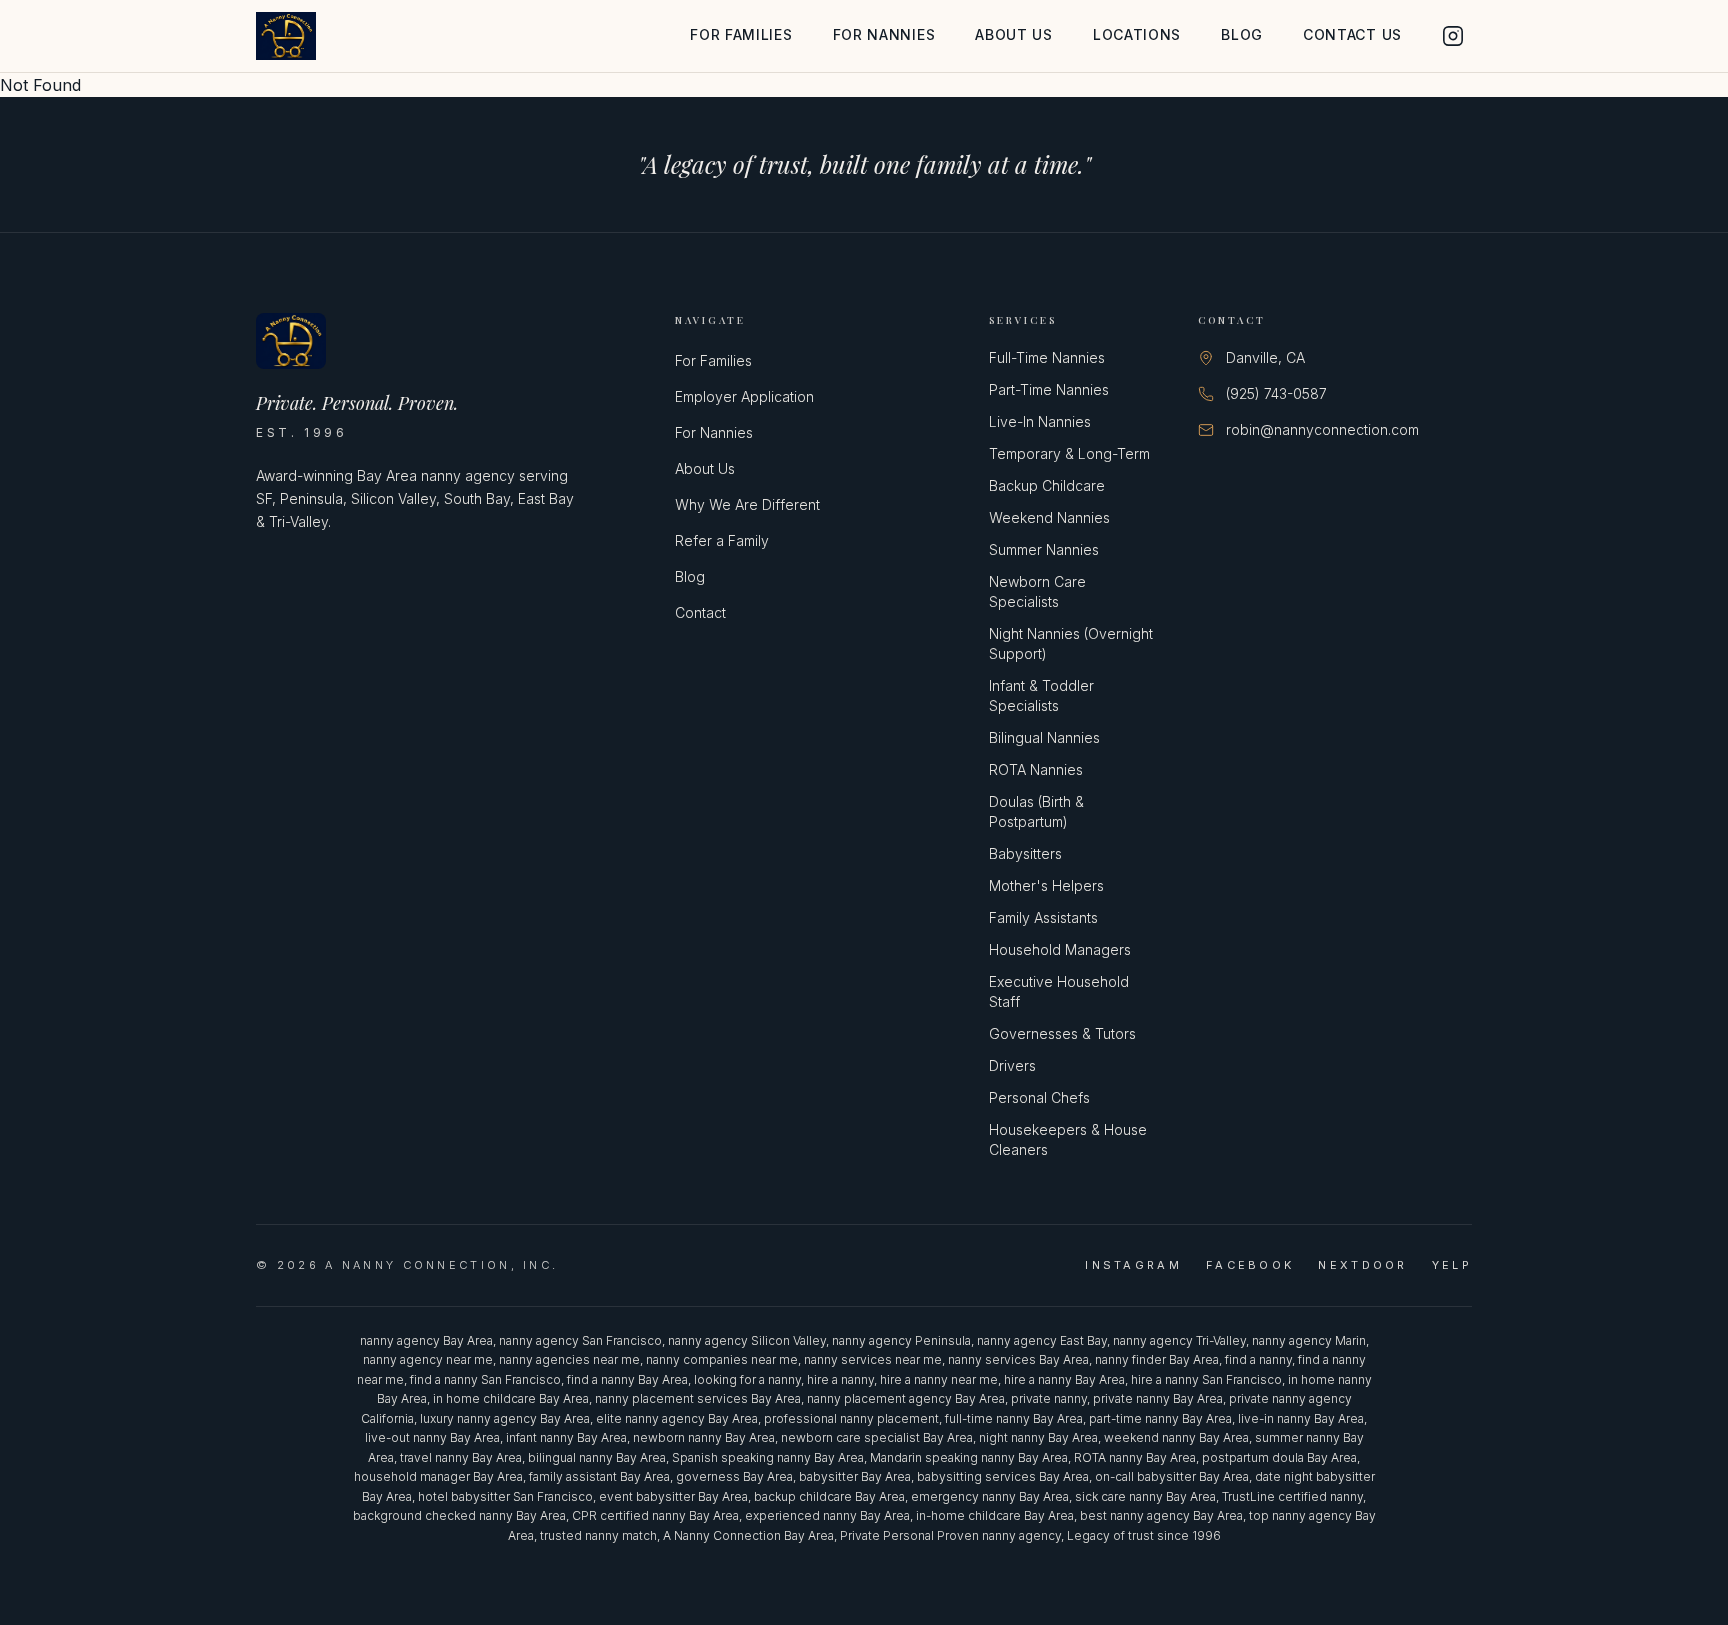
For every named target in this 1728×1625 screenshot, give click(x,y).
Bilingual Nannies (1044, 737)
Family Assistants (1043, 917)
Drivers (1012, 1065)
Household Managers (1060, 949)
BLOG (1242, 34)
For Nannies (714, 432)
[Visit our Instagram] (1453, 36)
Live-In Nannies (1040, 421)
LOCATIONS (1137, 34)
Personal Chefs (1039, 1097)
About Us (705, 468)
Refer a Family (722, 540)
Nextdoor (1362, 1265)
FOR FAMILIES (741, 34)
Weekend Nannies (1049, 517)
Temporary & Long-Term (1069, 453)
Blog (690, 576)
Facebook (1250, 1265)
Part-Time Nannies (1049, 389)
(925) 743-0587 (1276, 393)
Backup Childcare (1047, 485)
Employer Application (744, 396)
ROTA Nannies (1036, 769)
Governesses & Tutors (1062, 1033)
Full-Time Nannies (1047, 357)
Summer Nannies (1044, 549)
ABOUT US (1014, 34)
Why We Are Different (747, 504)
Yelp (1452, 1265)
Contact (700, 612)
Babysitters (1025, 853)
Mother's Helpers (1046, 885)
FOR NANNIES (884, 34)
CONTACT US (1352, 34)
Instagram (1133, 1265)
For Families (713, 360)
